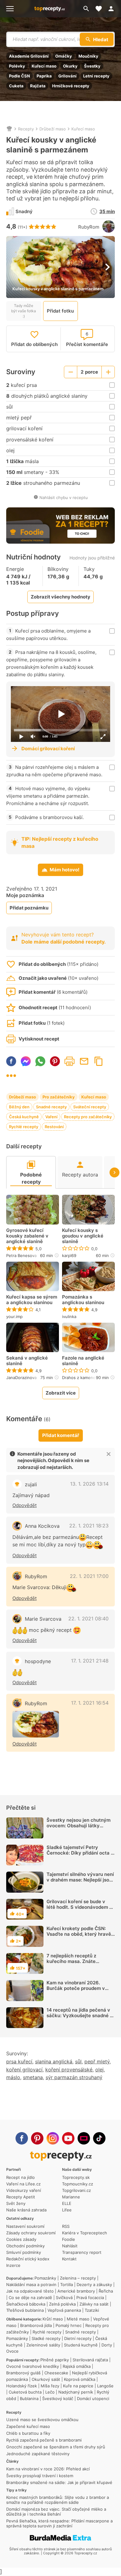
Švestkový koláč (58, 2399)
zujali (31, 1484)
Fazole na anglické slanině (83, 1361)
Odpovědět (25, 1505)
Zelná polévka (62, 2304)
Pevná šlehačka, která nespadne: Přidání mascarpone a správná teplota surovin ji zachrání (59, 2523)
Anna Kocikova (42, 1526)
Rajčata (38, 86)
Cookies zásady (21, 2239)
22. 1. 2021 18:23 (89, 1526)
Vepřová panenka (64, 2310)
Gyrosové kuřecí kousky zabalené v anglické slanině (27, 1236)
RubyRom (89, 227)
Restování (54, 1127)
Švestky (92, 66)
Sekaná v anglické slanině (27, 1361)
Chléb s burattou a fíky (28, 2433)
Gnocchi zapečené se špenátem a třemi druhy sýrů (56, 2447)
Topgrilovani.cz (76, 2190)
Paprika (44, 76)
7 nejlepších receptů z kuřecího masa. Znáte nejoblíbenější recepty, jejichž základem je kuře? (80, 1964)
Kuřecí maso (44, 66)
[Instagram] (53, 2138)
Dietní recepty (78, 2338)
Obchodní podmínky (25, 2246)
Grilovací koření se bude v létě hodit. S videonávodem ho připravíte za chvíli (81, 1907)
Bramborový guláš (23, 2373)
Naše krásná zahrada (26, 2210)
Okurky (70, 66)
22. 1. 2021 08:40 (88, 1619)
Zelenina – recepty (78, 2278)
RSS (66, 2226)
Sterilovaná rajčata (90, 2360)
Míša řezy (50, 2386)
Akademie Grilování (29, 56)
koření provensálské (69, 2070)
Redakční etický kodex (28, 2259)
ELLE (67, 2203)
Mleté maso (78, 2319)
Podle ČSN (20, 76)
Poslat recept (84, 1061)
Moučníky (88, 56)
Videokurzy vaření (24, 2190)
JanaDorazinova (21, 1378)
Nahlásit (70, 2246)
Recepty (26, 129)
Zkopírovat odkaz (99, 1061)
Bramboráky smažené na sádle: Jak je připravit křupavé (59, 2482)
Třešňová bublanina (25, 2310)
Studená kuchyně (81, 2345)
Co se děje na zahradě (30, 2298)
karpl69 (69, 1255)
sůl (78, 2061)
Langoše (105, 2386)
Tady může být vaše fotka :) (24, 311)
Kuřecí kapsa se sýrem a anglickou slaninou (32, 1300)
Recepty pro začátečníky (88, 1117)
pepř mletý (97, 2061)
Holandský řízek (22, 2386)
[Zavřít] (109, 1454)
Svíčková (64, 2298)
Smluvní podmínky (24, 2252)
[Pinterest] (37, 2138)
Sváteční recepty (90, 1107)
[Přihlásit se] (113, 9)
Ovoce (12, 2351)
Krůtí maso (53, 2319)
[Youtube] (68, 2138)
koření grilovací (24, 2070)
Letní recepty (96, 76)
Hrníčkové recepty (71, 86)
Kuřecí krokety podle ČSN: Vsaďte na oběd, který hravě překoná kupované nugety (79, 1934)
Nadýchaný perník (76, 2392)
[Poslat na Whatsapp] (40, 1061)
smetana (33, 2077)
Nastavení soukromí (25, 2226)
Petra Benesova (21, 1255)
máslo (13, 2077)
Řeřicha (106, 2291)
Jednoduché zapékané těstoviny (38, 2454)
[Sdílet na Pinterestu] (55, 1061)
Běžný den (19, 1107)
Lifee (67, 2210)
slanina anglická (54, 2061)
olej (99, 2070)
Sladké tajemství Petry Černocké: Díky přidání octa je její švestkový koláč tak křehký (81, 1856)
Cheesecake (56, 2373)
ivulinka (69, 1316)
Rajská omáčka (77, 2366)
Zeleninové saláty (43, 2345)
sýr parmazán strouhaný (74, 2077)
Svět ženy (16, 2203)
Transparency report (82, 2252)
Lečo (50, 2392)
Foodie (69, 2239)
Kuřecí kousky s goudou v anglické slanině (83, 1236)
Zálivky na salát (94, 2304)
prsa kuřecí (19, 2061)
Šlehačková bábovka (26, 2304)
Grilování (67, 76)
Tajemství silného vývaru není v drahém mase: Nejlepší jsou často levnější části (80, 1880)
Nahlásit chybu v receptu (64, 497)
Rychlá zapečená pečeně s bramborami (44, 2440)
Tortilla (67, 2285)
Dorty (107, 2345)
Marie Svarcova (43, 1619)
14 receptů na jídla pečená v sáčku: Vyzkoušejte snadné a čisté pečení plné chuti (80, 2015)
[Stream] (84, 2138)
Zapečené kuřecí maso (28, 2426)
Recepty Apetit (21, 2197)
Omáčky (64, 56)
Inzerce (13, 2265)
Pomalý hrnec (69, 2325)
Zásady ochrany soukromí (31, 2233)
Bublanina (29, 2399)
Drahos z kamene (79, 1378)
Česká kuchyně (24, 1117)
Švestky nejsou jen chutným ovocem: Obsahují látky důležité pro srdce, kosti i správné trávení (78, 1828)
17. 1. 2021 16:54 (90, 1703)
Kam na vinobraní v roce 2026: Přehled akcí (48, 2469)
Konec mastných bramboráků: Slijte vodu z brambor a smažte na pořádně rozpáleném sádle (58, 2500)
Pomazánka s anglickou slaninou (83, 1300)
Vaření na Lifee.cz (23, 2184)
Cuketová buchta (25, 2392)
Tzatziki (92, 2310)
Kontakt (69, 2259)
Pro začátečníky (59, 1097)
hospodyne (38, 1661)
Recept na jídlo (20, 2177)
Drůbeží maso (53, 129)
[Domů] (9, 129)
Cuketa (16, 86)
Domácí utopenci (93, 2399)
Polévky (17, 66)
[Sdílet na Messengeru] (26, 1061)
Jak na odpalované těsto (30, 2291)
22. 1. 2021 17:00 (89, 1576)
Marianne (71, 2197)
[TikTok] (99, 2138)
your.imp (14, 1316)
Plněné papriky (55, 2360)
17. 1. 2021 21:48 (90, 1661)
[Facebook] (22, 2138)
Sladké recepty (46, 2338)
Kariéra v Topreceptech (85, 2233)
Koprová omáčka (80, 2379)
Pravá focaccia (90, 2298)
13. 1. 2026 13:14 (89, 1484)
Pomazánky (45, 2278)
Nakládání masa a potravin (31, 2285)
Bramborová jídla (36, 2325)
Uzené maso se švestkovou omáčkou (42, 2420)
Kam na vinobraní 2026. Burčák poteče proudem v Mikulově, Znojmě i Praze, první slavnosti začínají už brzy (76, 1994)
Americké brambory (76, 2291)
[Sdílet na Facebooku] (11, 1061)
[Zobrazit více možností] (11, 1076)
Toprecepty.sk (76, 2177)
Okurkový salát (46, 2379)
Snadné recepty (51, 1107)
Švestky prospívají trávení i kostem (40, 2476)
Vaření (51, 1117)
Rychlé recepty (24, 1127)
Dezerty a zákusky (94, 2285)
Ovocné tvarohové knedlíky (33, 2366)
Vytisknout (69, 1061)
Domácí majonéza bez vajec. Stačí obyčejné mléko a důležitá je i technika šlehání (56, 2512)
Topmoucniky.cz (78, 2184)
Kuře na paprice (78, 2386)
